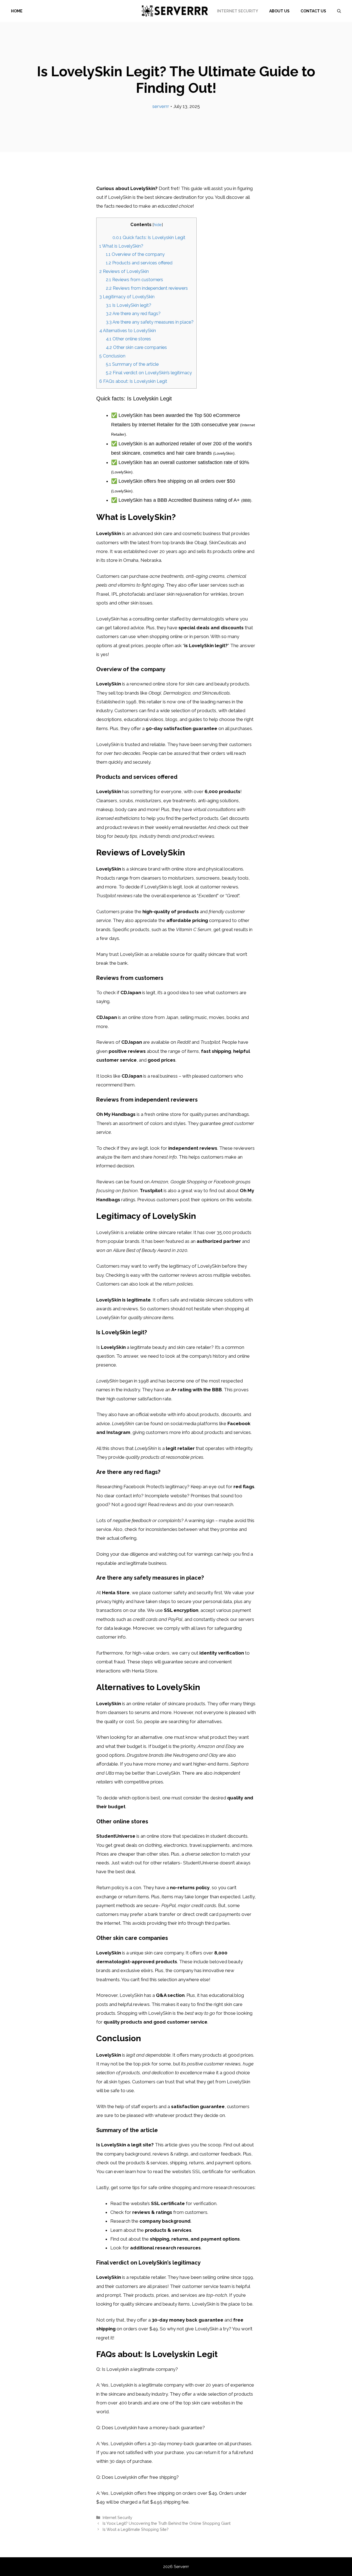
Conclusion (112, 356)
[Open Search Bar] (339, 11)
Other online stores (128, 339)
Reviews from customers (134, 280)
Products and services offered (139, 263)
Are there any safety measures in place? (150, 322)
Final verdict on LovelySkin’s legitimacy (149, 373)
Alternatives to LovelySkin (128, 331)
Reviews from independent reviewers (147, 288)
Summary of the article (132, 364)
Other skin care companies (136, 347)
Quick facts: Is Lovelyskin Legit (149, 238)
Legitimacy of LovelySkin (127, 297)
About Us (279, 11)
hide (158, 225)
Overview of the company (135, 254)
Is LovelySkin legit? (129, 305)
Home (17, 11)
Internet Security (238, 11)
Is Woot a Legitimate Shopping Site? (136, 2529)
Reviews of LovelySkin (124, 271)
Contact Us (313, 11)
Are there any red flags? (133, 314)
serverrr (161, 106)
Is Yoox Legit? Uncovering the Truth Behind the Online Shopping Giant (167, 2523)
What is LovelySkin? (121, 246)
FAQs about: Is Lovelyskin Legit (133, 381)
